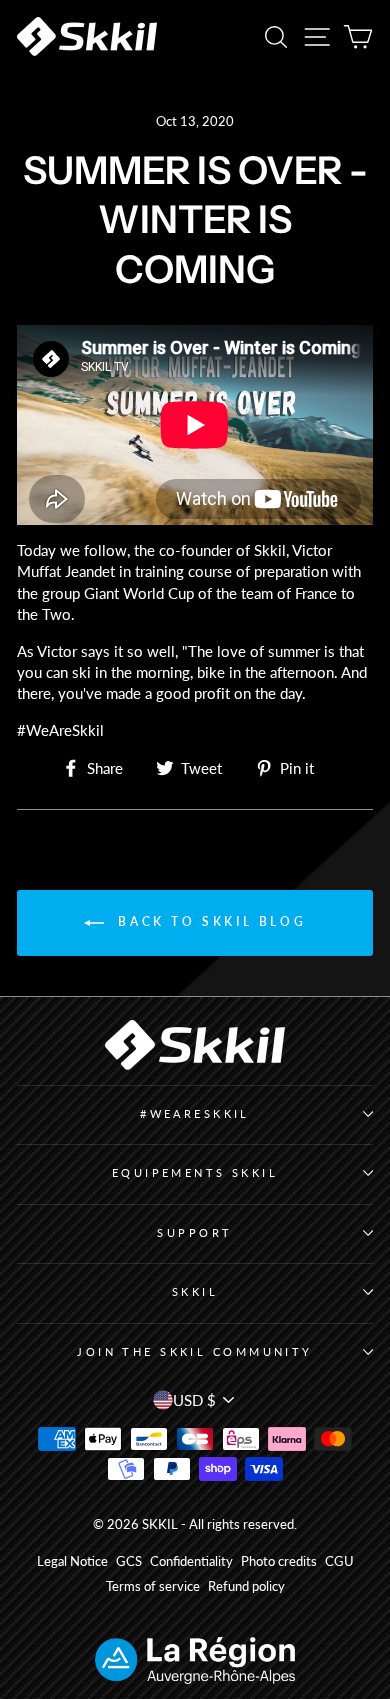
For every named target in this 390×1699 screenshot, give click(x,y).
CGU (339, 1561)
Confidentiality (191, 1561)
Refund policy (246, 1586)
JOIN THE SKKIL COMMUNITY (195, 1351)
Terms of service (153, 1586)
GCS (129, 1561)
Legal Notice (72, 1561)
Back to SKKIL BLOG (209, 921)
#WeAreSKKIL (195, 1113)
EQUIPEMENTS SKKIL (195, 1172)
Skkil (195, 1291)
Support (194, 1232)
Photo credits (279, 1561)
